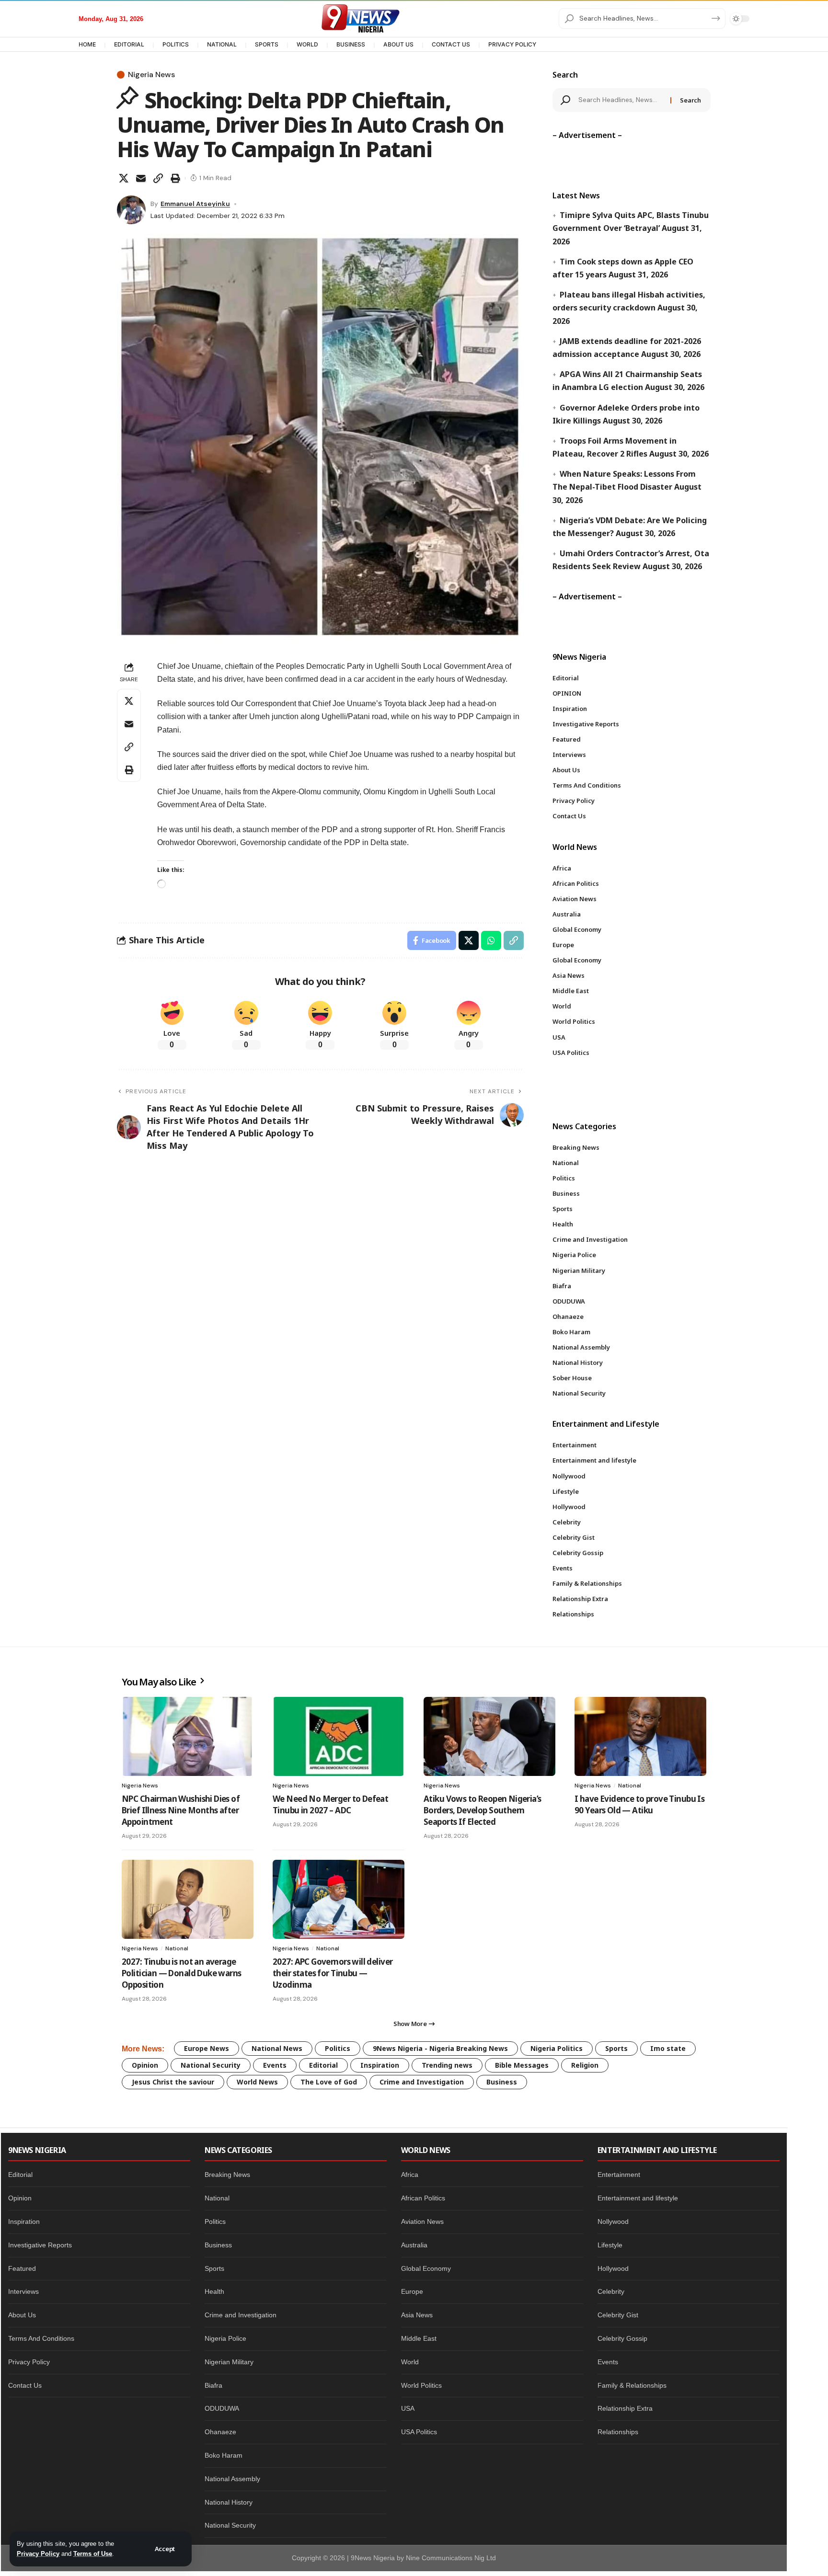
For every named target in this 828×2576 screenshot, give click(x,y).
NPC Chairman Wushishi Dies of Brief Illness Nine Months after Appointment (181, 1810)
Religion (585, 2065)
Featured (22, 2268)
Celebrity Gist (618, 2315)
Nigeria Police (225, 2338)
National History (229, 2502)
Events (275, 2065)
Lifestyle (610, 2245)
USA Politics (419, 2432)
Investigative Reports (40, 2245)
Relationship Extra (625, 2408)
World (410, 2362)
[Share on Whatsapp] (491, 940)
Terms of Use (93, 2554)
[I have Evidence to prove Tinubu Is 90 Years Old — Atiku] (640, 1736)
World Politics (421, 2385)
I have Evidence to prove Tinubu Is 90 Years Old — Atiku (639, 1804)
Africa (410, 2175)
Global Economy (426, 2268)
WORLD (307, 44)
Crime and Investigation (422, 2082)
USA (408, 2408)
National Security (211, 2065)
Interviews (23, 2291)
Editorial (323, 2065)
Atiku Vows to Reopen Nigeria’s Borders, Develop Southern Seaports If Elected (483, 1810)
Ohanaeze (220, 2432)
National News (277, 2048)
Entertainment (619, 2175)
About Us (22, 2315)
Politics (338, 2048)
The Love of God (329, 2082)
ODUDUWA (222, 2408)
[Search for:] (621, 100)
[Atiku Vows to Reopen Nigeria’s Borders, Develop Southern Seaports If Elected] (489, 1736)
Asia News (417, 2315)
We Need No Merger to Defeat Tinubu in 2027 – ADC (330, 1804)
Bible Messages (522, 2065)
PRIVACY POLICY (512, 44)
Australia (414, 2245)
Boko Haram (224, 2455)
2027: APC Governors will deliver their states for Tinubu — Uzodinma (333, 1973)
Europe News (207, 2048)
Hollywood (613, 2268)
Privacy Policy (38, 2554)
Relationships (618, 2432)
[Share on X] (124, 178)
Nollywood (613, 2221)
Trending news (447, 2065)
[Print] (175, 178)
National (630, 1786)
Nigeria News (151, 75)
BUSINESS (351, 44)
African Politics (423, 2198)
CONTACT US (451, 44)
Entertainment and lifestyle (638, 2198)
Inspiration (380, 2065)
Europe (412, 2291)
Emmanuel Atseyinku (195, 204)
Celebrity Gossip (622, 2338)
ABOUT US (398, 44)
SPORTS (267, 44)
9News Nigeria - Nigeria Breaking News (440, 2048)
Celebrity (611, 2291)
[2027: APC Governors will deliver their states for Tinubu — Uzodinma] (339, 1899)
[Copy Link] (158, 178)
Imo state (668, 2048)
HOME (87, 44)
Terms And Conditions (41, 2338)
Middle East (419, 2338)
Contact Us (25, 2385)
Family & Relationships (632, 2385)
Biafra (213, 2385)
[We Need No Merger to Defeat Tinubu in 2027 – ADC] (339, 1736)
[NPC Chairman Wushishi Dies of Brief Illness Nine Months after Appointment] (188, 1736)
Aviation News (422, 2221)
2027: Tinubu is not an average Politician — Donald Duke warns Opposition (182, 1973)
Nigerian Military (229, 2362)
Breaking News (227, 2175)
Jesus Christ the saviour (173, 2082)
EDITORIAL (129, 44)
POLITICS (176, 44)
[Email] (141, 178)
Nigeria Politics (557, 2048)
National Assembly (232, 2479)
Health (214, 2291)
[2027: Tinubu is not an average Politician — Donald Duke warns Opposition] (188, 1899)
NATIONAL (222, 44)
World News (257, 2082)
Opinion (145, 2065)
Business (502, 2082)
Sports (616, 2048)
